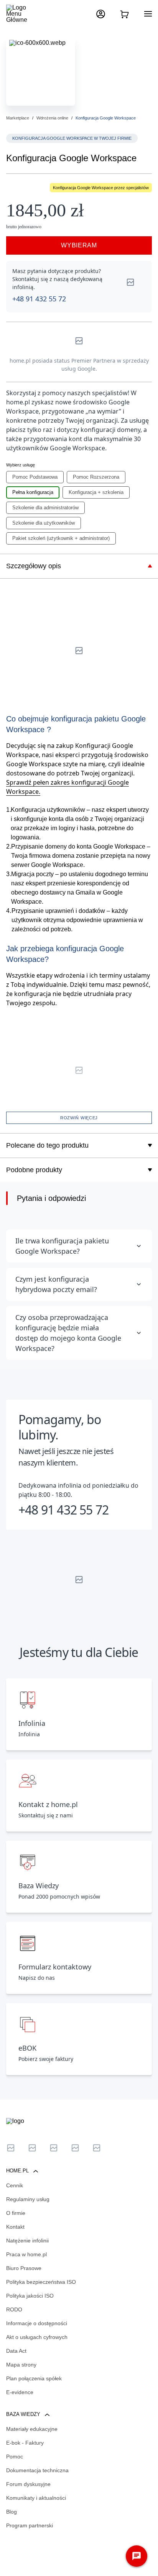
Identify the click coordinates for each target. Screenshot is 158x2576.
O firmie (16, 2213)
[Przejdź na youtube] (54, 2148)
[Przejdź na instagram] (97, 2148)
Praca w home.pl (26, 2254)
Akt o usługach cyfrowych (37, 2337)
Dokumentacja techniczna (37, 2470)
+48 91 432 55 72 (39, 299)
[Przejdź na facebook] (75, 2148)
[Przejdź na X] (11, 2148)
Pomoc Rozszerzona (96, 477)
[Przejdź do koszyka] (124, 14)
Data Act (16, 2351)
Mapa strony (21, 2365)
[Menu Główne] (23, 14)
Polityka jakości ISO (30, 2296)
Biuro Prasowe (24, 2268)
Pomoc (15, 2457)
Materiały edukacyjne (32, 2429)
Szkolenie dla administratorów (45, 508)
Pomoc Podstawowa (35, 477)
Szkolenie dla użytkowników (44, 523)
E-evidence (20, 2392)
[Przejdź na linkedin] (32, 2148)
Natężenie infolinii (27, 2241)
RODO (14, 2309)
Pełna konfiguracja (33, 492)
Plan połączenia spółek (34, 2378)
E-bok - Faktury (25, 2443)
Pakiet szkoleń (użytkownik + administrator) (61, 538)
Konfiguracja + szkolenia (96, 492)
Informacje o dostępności (37, 2323)
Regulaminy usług (28, 2199)
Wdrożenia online (52, 118)
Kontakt (15, 2227)
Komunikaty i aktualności (36, 2498)
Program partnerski (30, 2525)
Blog (12, 2512)
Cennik (15, 2185)
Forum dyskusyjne (28, 2484)
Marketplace (18, 118)
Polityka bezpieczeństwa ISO (41, 2282)
